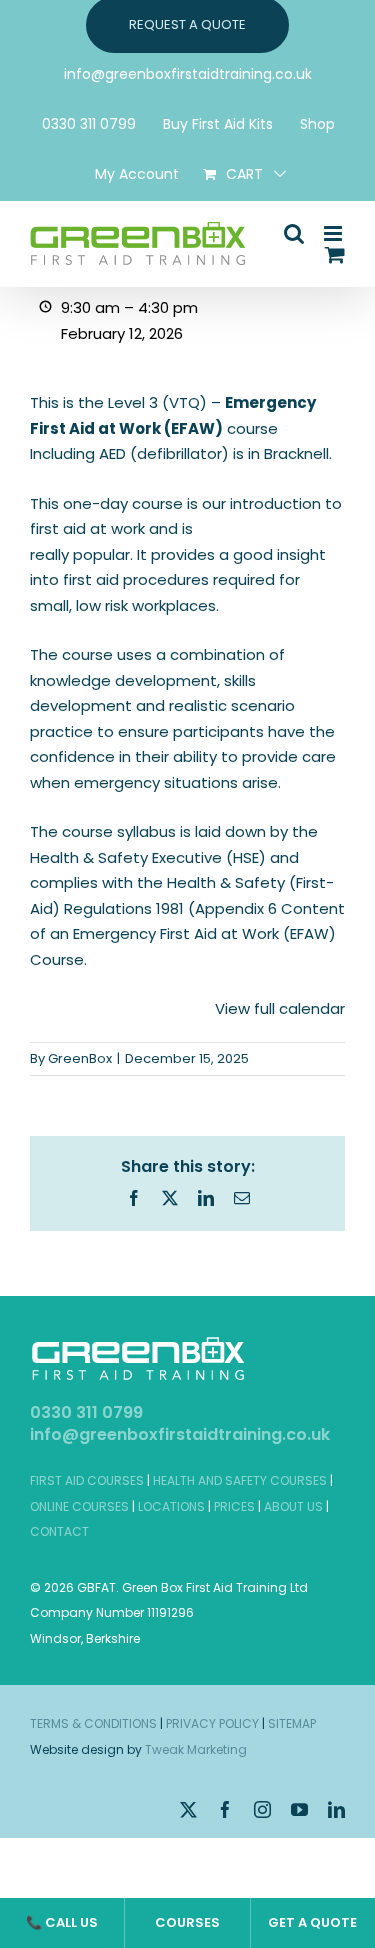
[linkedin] (336, 1809)
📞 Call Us (62, 1922)
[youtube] (299, 1809)
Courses (187, 1922)
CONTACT (59, 1531)
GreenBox (80, 1058)
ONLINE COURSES (79, 1506)
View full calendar (280, 1008)
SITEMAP (292, 1723)
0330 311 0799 (86, 1412)
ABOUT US (293, 1506)
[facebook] (225, 1809)
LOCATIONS (171, 1506)
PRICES (234, 1506)
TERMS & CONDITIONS (93, 1723)
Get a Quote (312, 1922)
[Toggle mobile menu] (334, 233)
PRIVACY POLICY (212, 1723)
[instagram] (262, 1809)
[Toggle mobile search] (294, 233)
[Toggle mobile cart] (335, 254)
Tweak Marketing (196, 1749)
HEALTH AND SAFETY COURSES (240, 1480)
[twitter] (188, 1809)
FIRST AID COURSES (87, 1480)
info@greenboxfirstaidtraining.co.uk (180, 1434)
